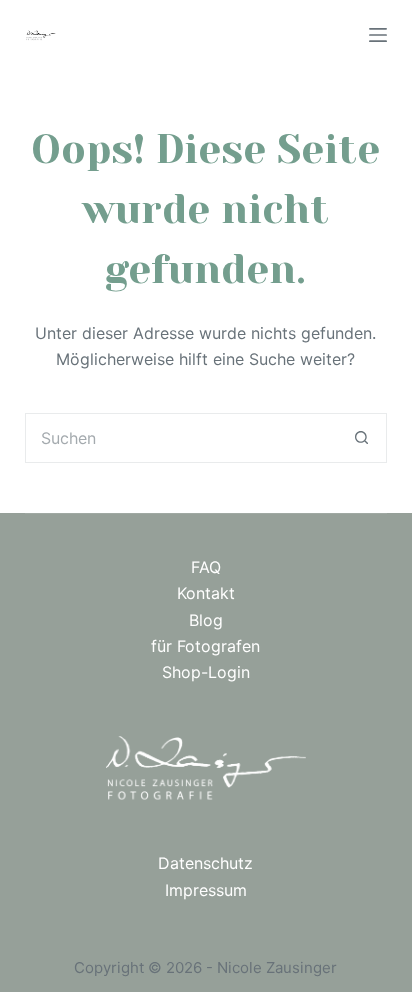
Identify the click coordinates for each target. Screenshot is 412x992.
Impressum (206, 890)
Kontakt (206, 593)
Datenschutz (205, 863)
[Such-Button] (362, 438)
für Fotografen (205, 646)
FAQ (206, 567)
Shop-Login (206, 672)
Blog (206, 620)
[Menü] (378, 35)
